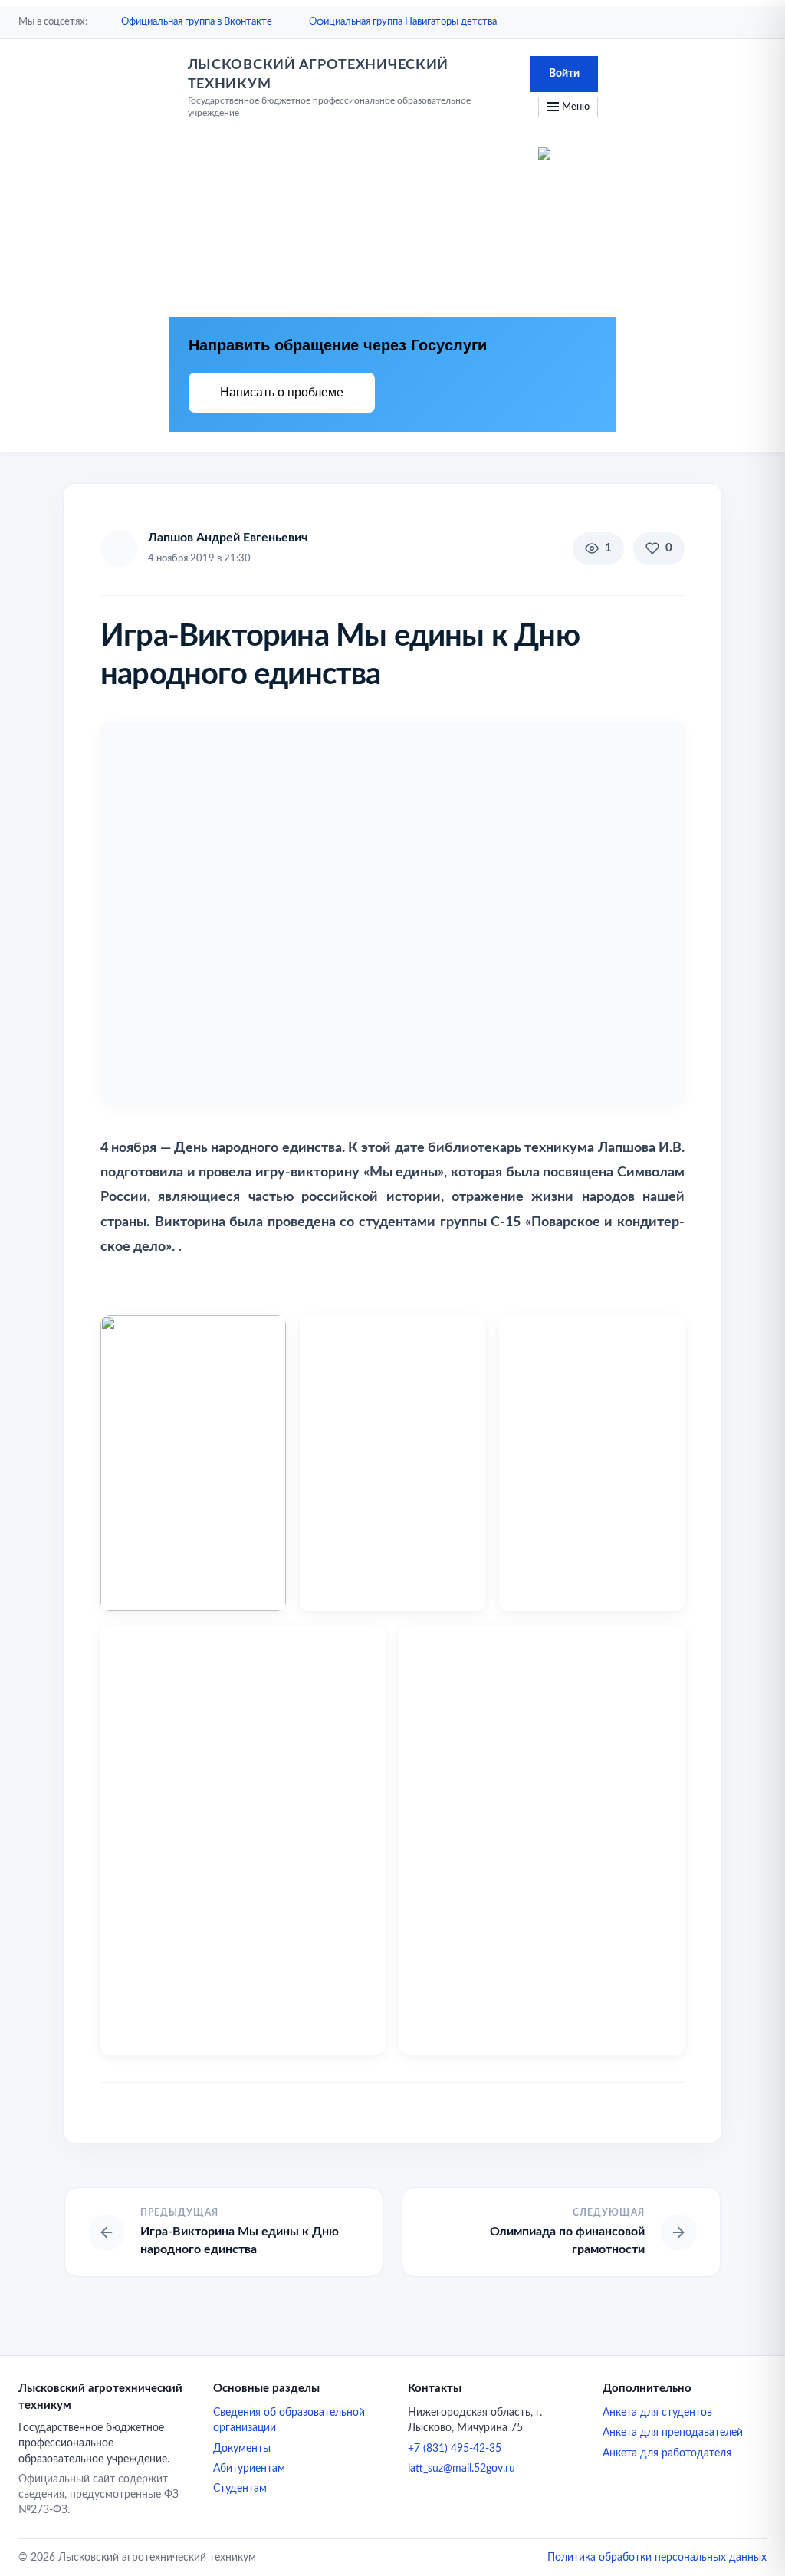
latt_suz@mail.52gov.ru (461, 2469)
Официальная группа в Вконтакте (197, 22)
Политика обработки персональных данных (657, 2558)
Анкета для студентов (657, 2413)
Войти (564, 74)
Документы (242, 2449)
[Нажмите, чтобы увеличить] (392, 913)
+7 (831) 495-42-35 (455, 2449)
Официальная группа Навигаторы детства (403, 22)
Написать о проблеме (282, 392)
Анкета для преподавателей (673, 2433)
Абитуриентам (249, 2469)
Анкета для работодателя (667, 2453)
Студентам (240, 2489)
